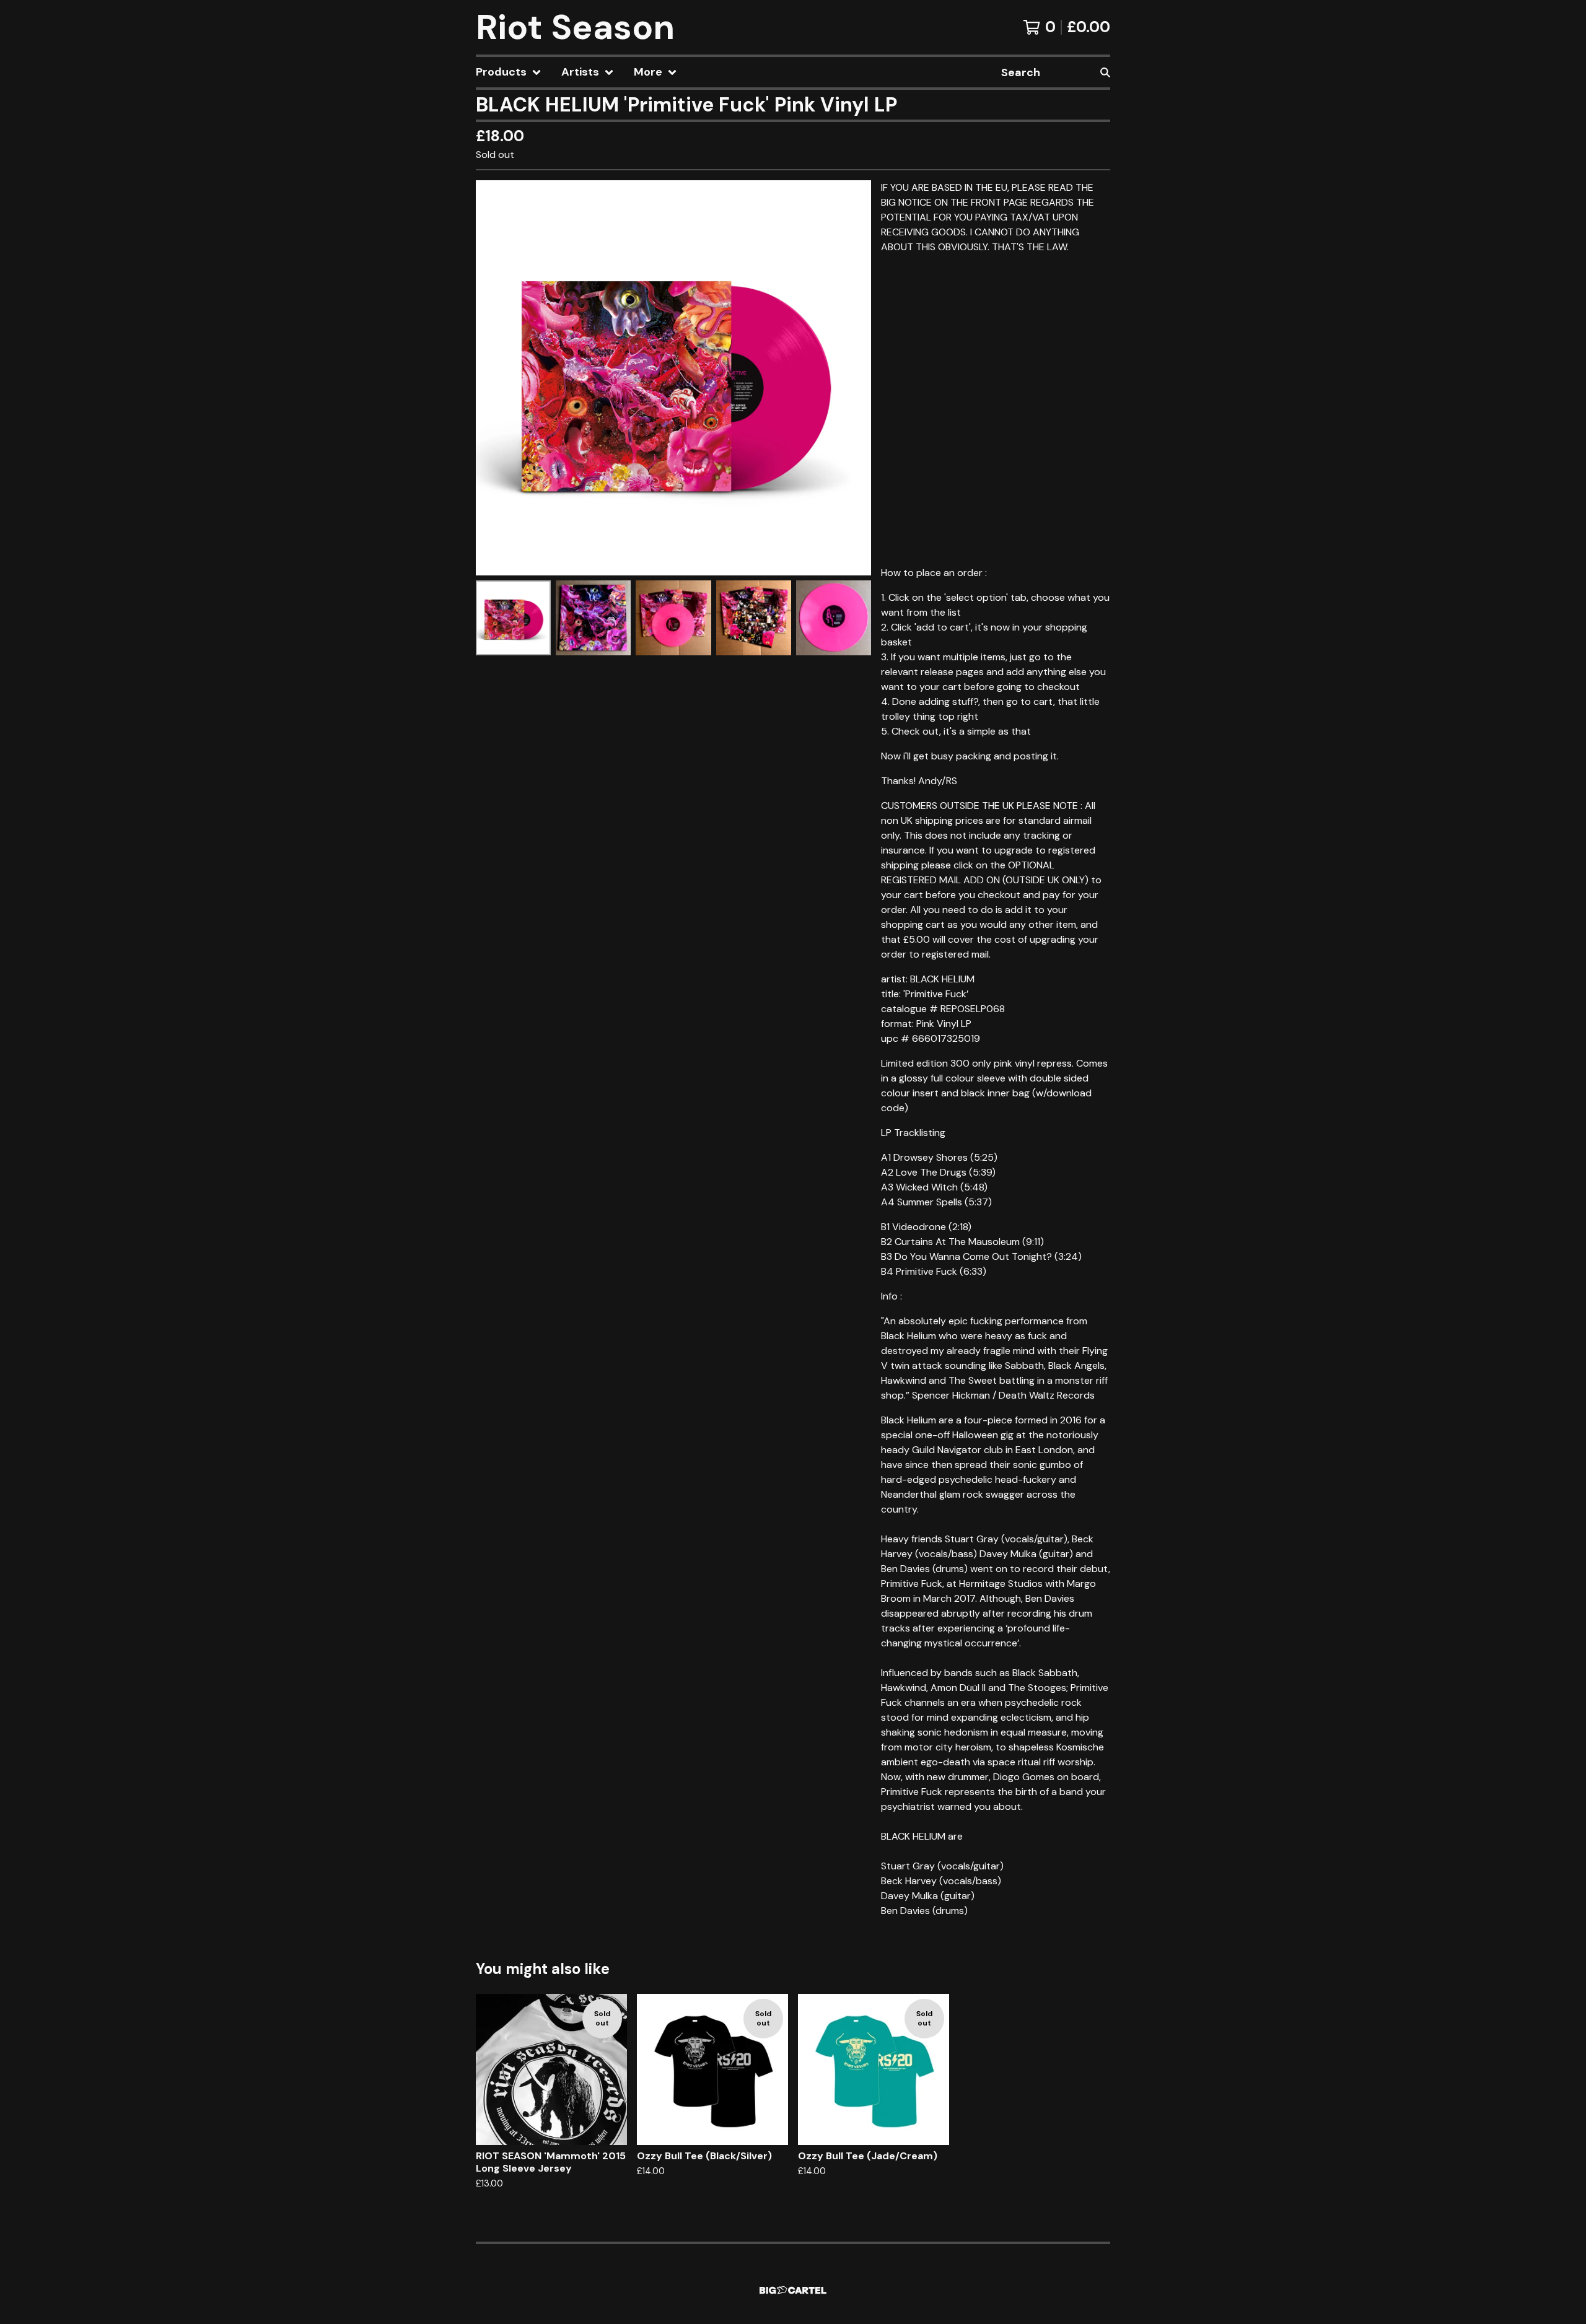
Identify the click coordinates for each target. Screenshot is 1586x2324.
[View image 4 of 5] (754, 618)
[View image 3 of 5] (673, 618)
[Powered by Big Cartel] (793, 2290)
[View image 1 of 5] (513, 618)
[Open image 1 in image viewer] (673, 378)
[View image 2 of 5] (593, 618)
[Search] (1105, 72)
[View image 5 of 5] (834, 618)
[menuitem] (509, 72)
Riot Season (575, 27)
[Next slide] (854, 378)
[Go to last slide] (493, 378)
